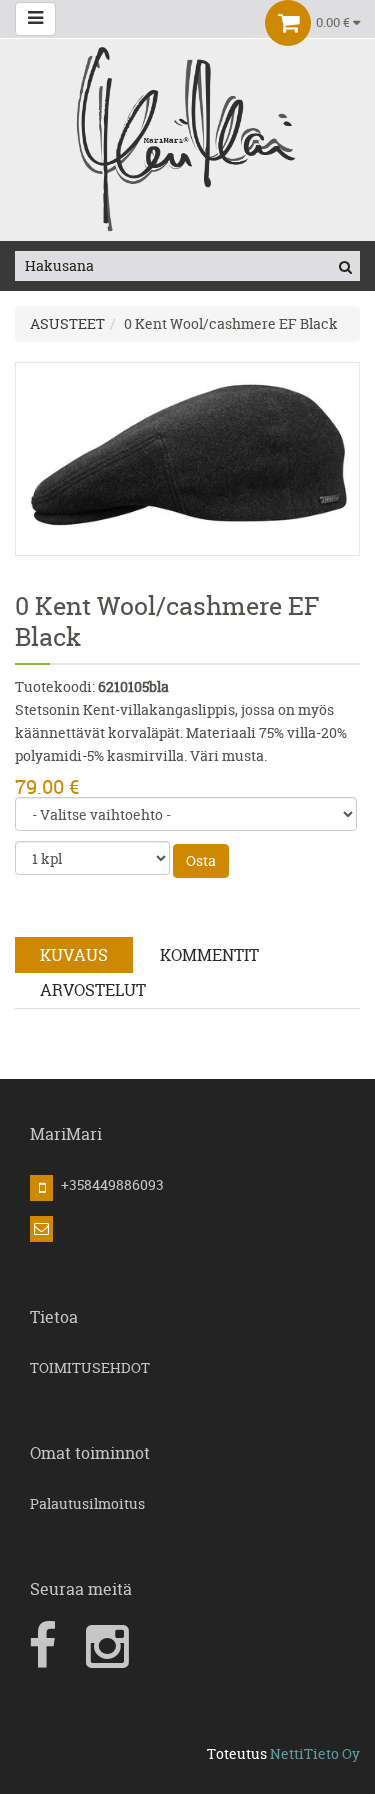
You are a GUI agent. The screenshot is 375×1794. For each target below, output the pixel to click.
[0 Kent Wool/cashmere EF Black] (187, 457)
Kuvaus (74, 955)
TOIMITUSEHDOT (90, 1367)
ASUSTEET (67, 323)
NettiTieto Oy (315, 1753)
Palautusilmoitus (87, 1503)
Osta (201, 860)
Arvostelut (93, 990)
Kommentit (209, 955)
